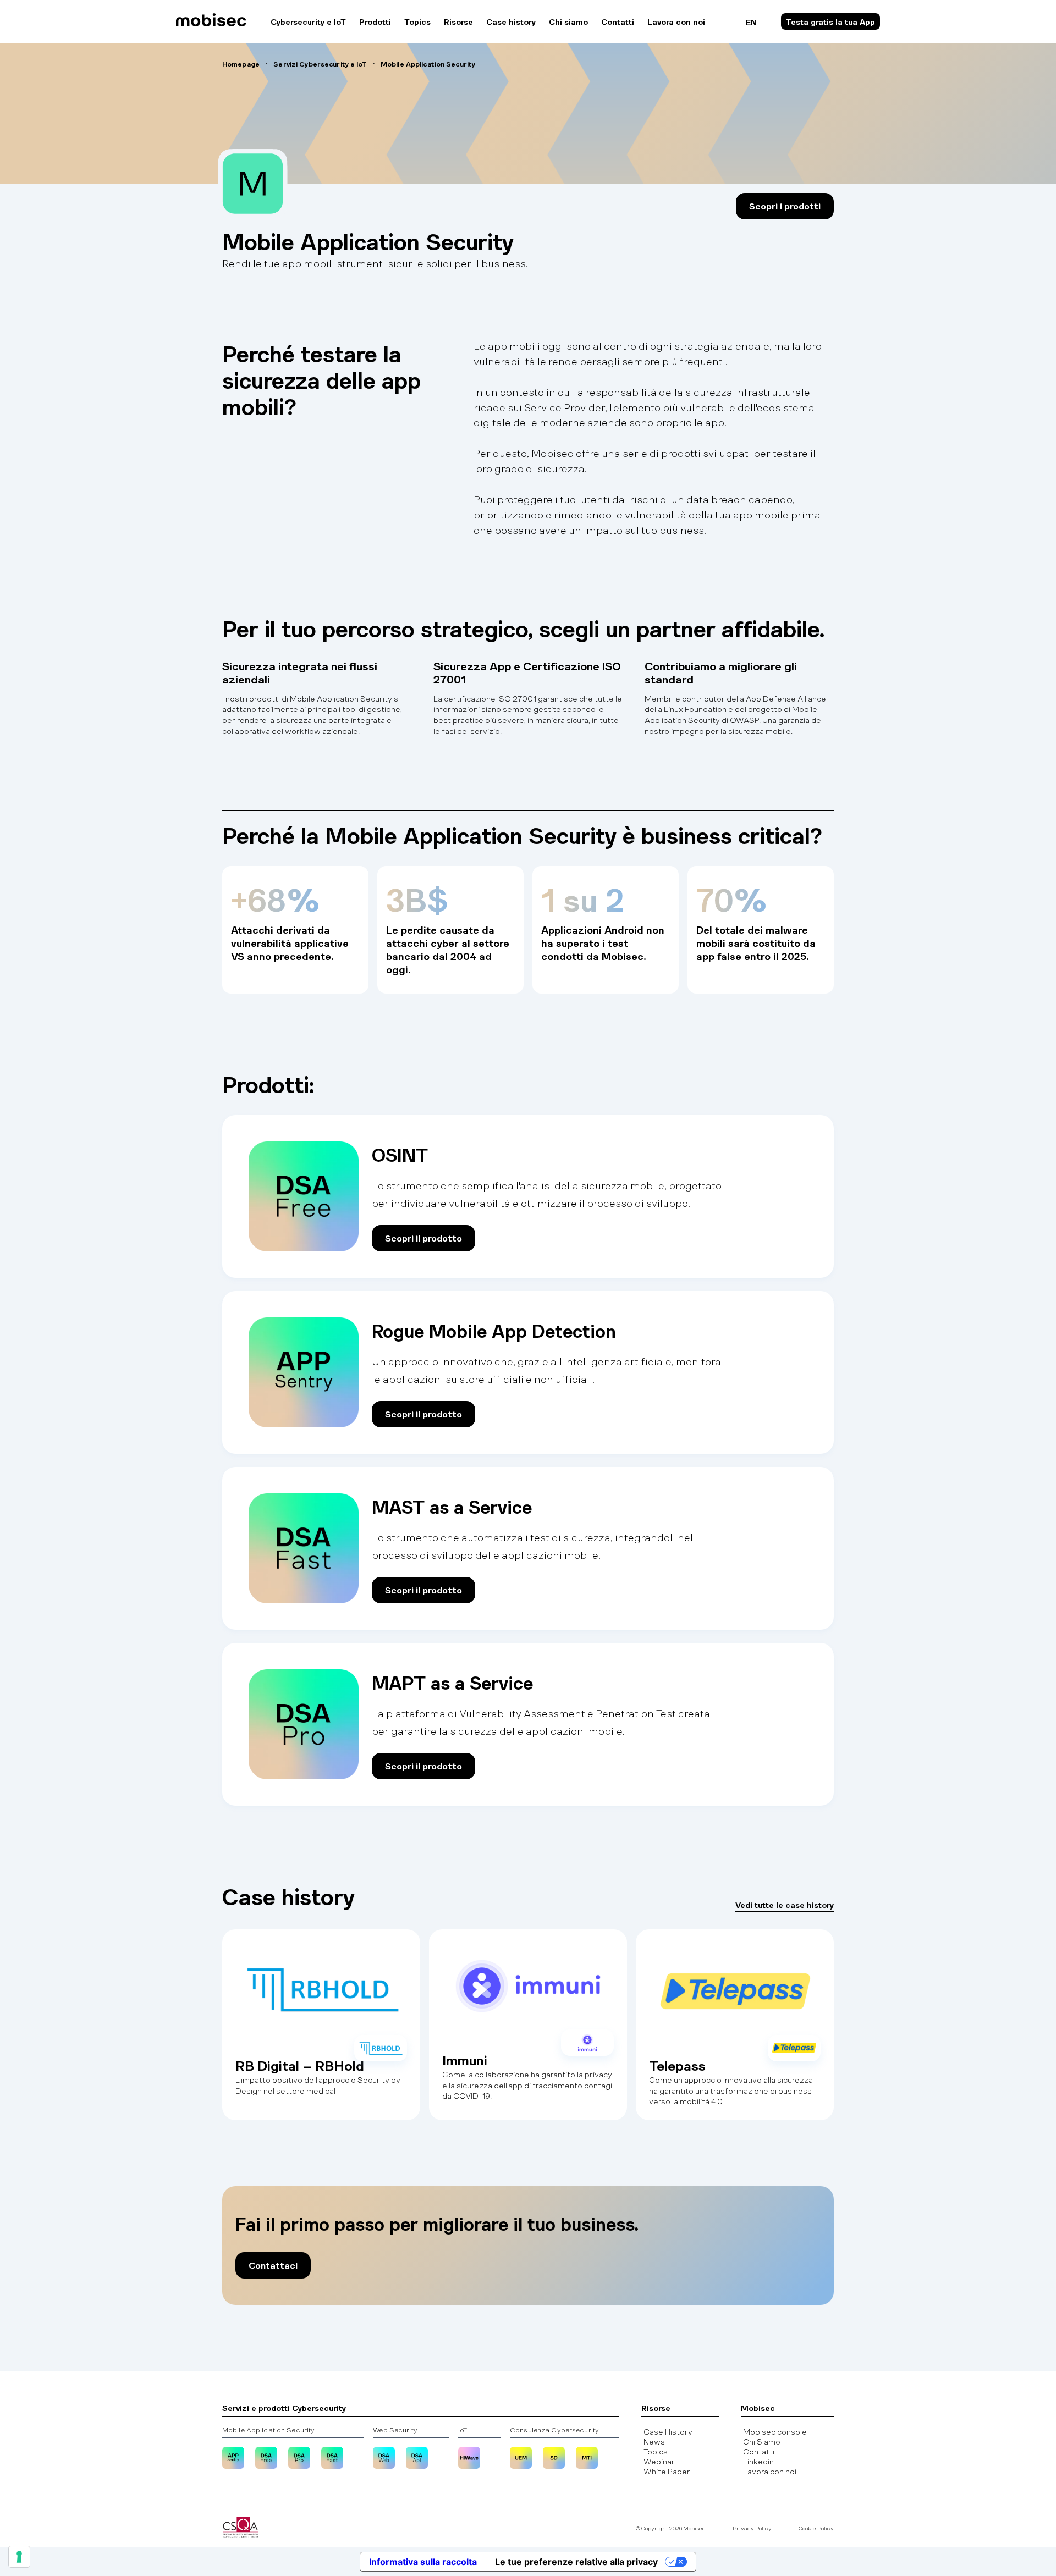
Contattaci (273, 2265)
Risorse (458, 21)
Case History (668, 2431)
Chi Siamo (762, 2441)
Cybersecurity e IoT (308, 21)
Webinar (659, 2461)
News (654, 2441)
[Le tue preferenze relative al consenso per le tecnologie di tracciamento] (19, 2557)
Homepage (241, 64)
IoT (463, 2430)
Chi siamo (568, 21)
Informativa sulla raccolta (423, 2562)
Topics (417, 21)
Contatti (618, 21)
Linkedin (758, 2461)
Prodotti (375, 21)
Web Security (395, 2430)
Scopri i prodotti (785, 206)
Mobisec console (775, 2431)
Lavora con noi (676, 21)
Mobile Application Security (268, 2430)
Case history (511, 21)
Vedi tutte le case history (785, 1905)
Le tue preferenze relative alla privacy (576, 2562)
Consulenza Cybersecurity (554, 2430)
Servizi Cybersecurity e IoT (320, 64)
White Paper (667, 2471)
